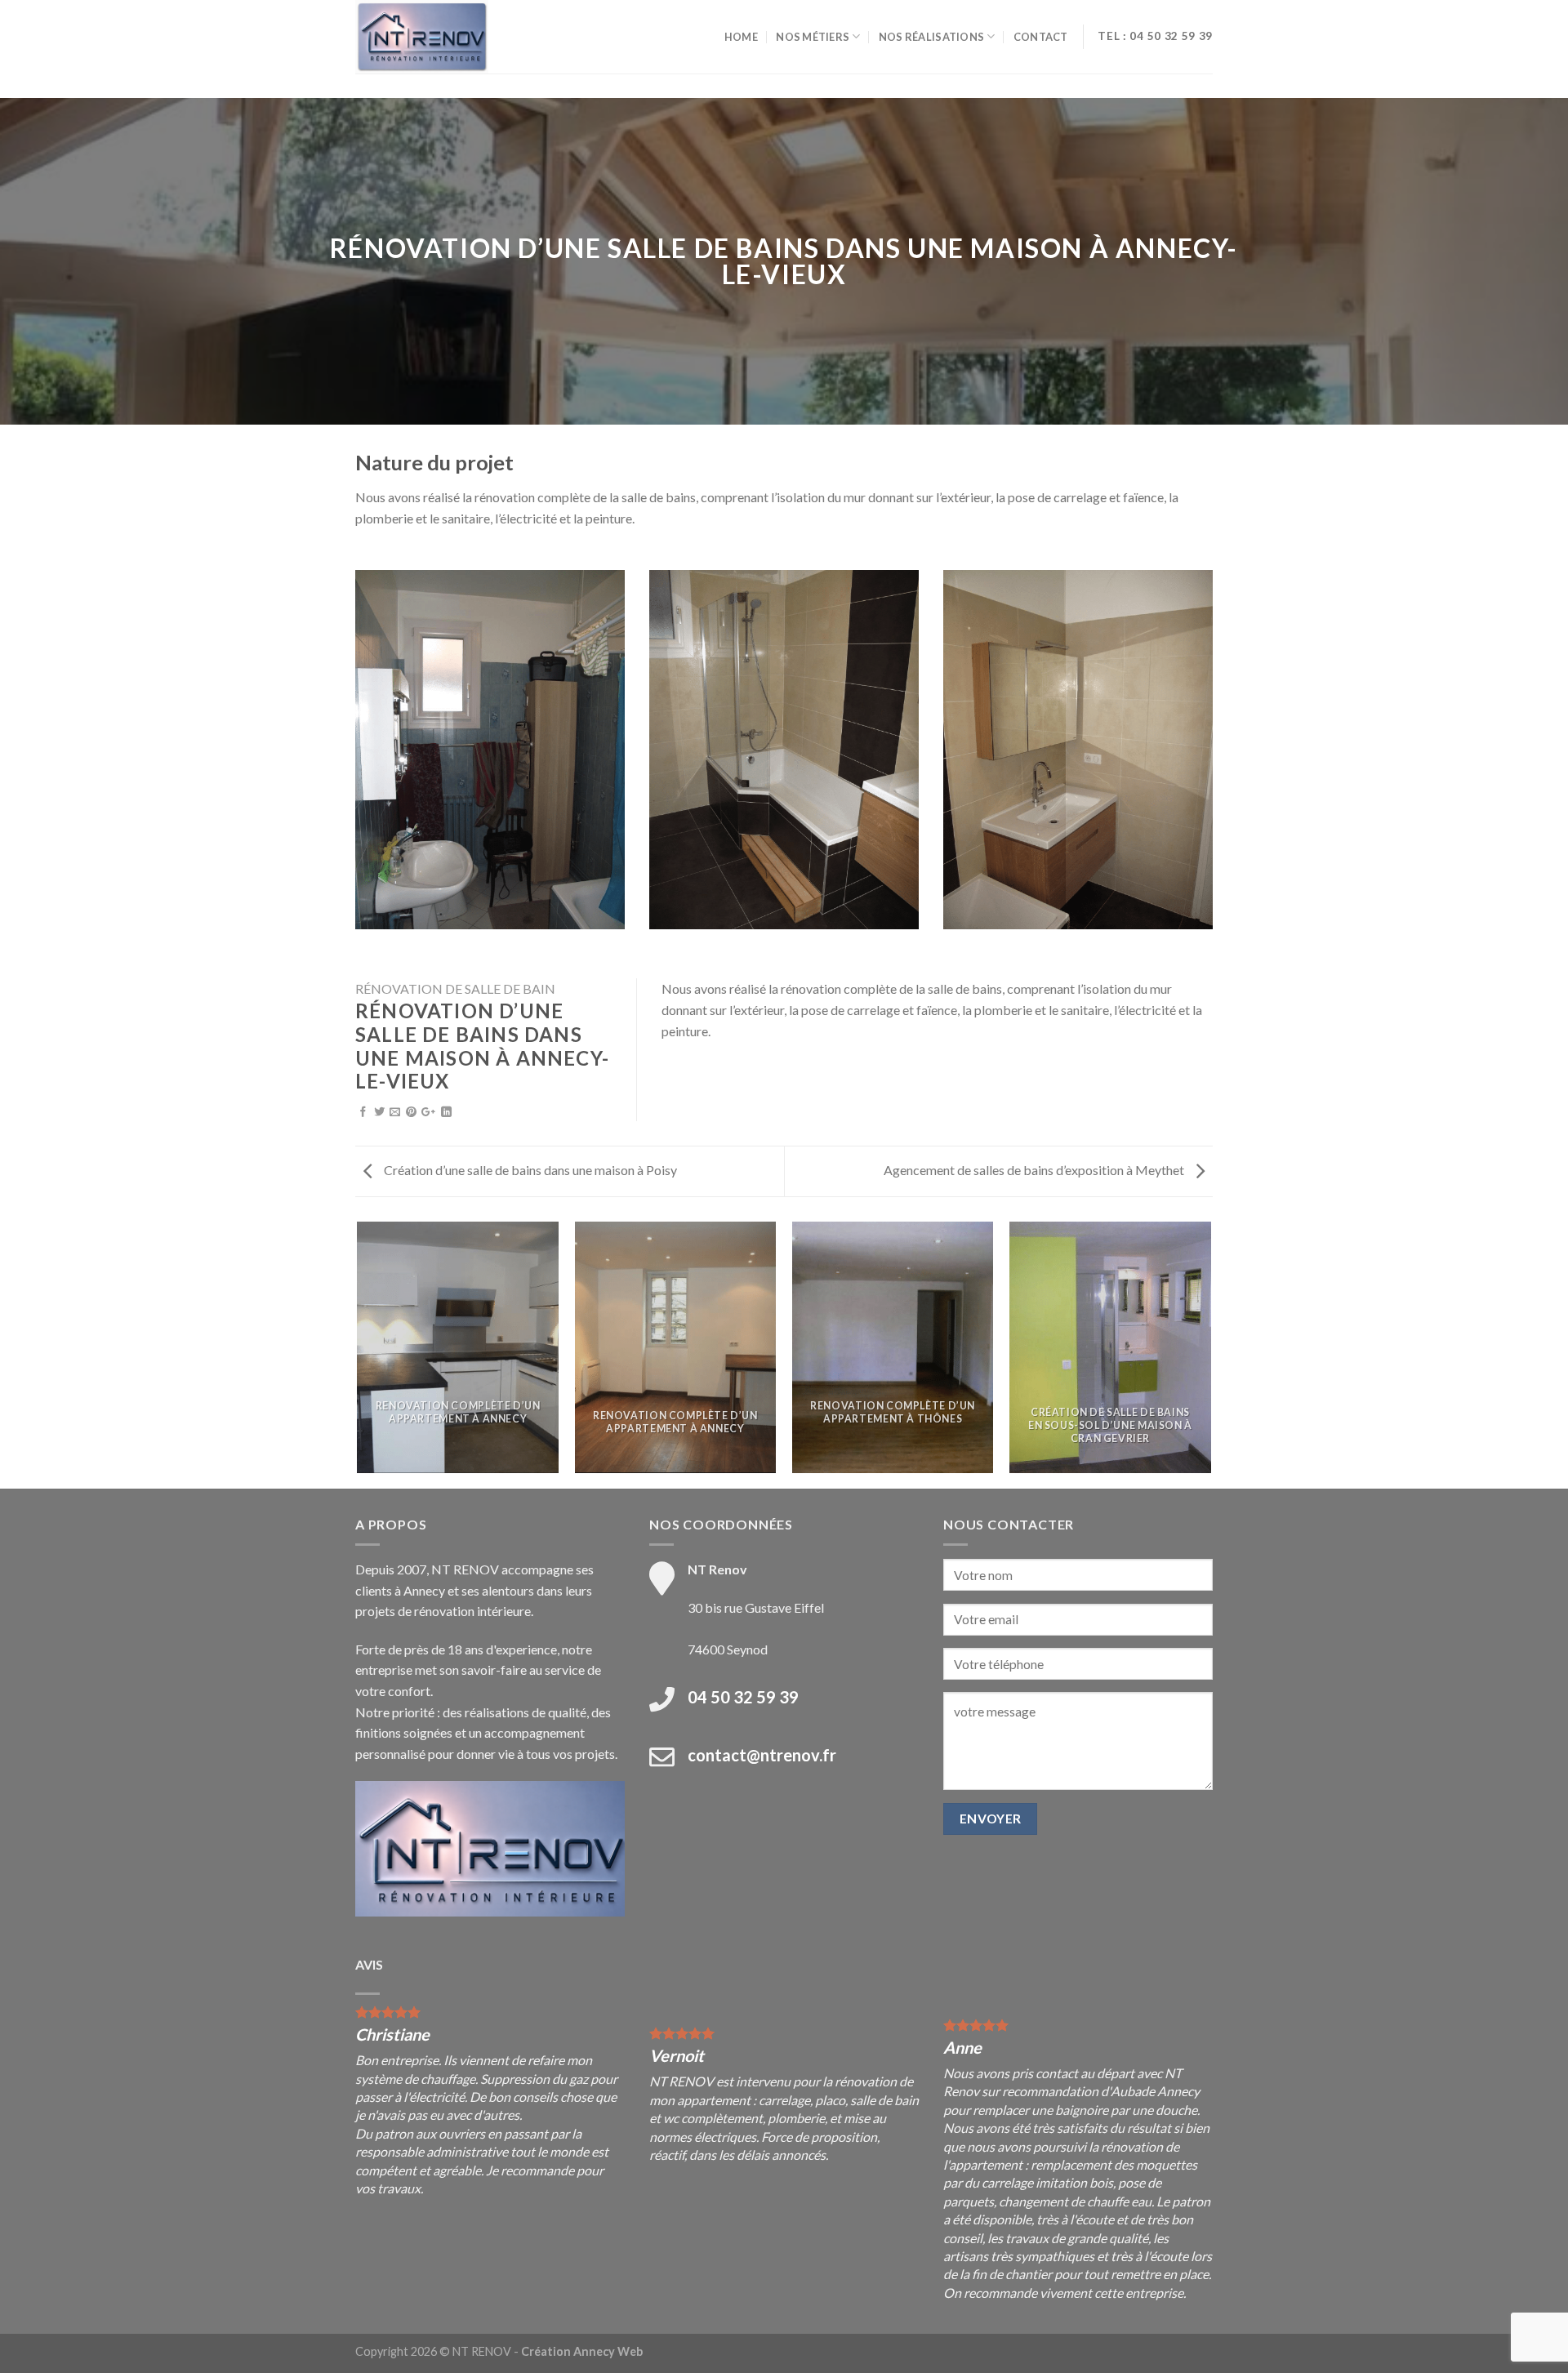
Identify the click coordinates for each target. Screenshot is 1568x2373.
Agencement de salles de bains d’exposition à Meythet (1035, 1170)
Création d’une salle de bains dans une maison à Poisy (529, 1170)
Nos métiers (813, 37)
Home (741, 37)
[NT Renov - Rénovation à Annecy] (437, 37)
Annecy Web (608, 2351)
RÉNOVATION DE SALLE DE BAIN (455, 988)
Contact (1041, 37)
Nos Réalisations (931, 37)
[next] (1210, 1354)
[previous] (359, 1354)
